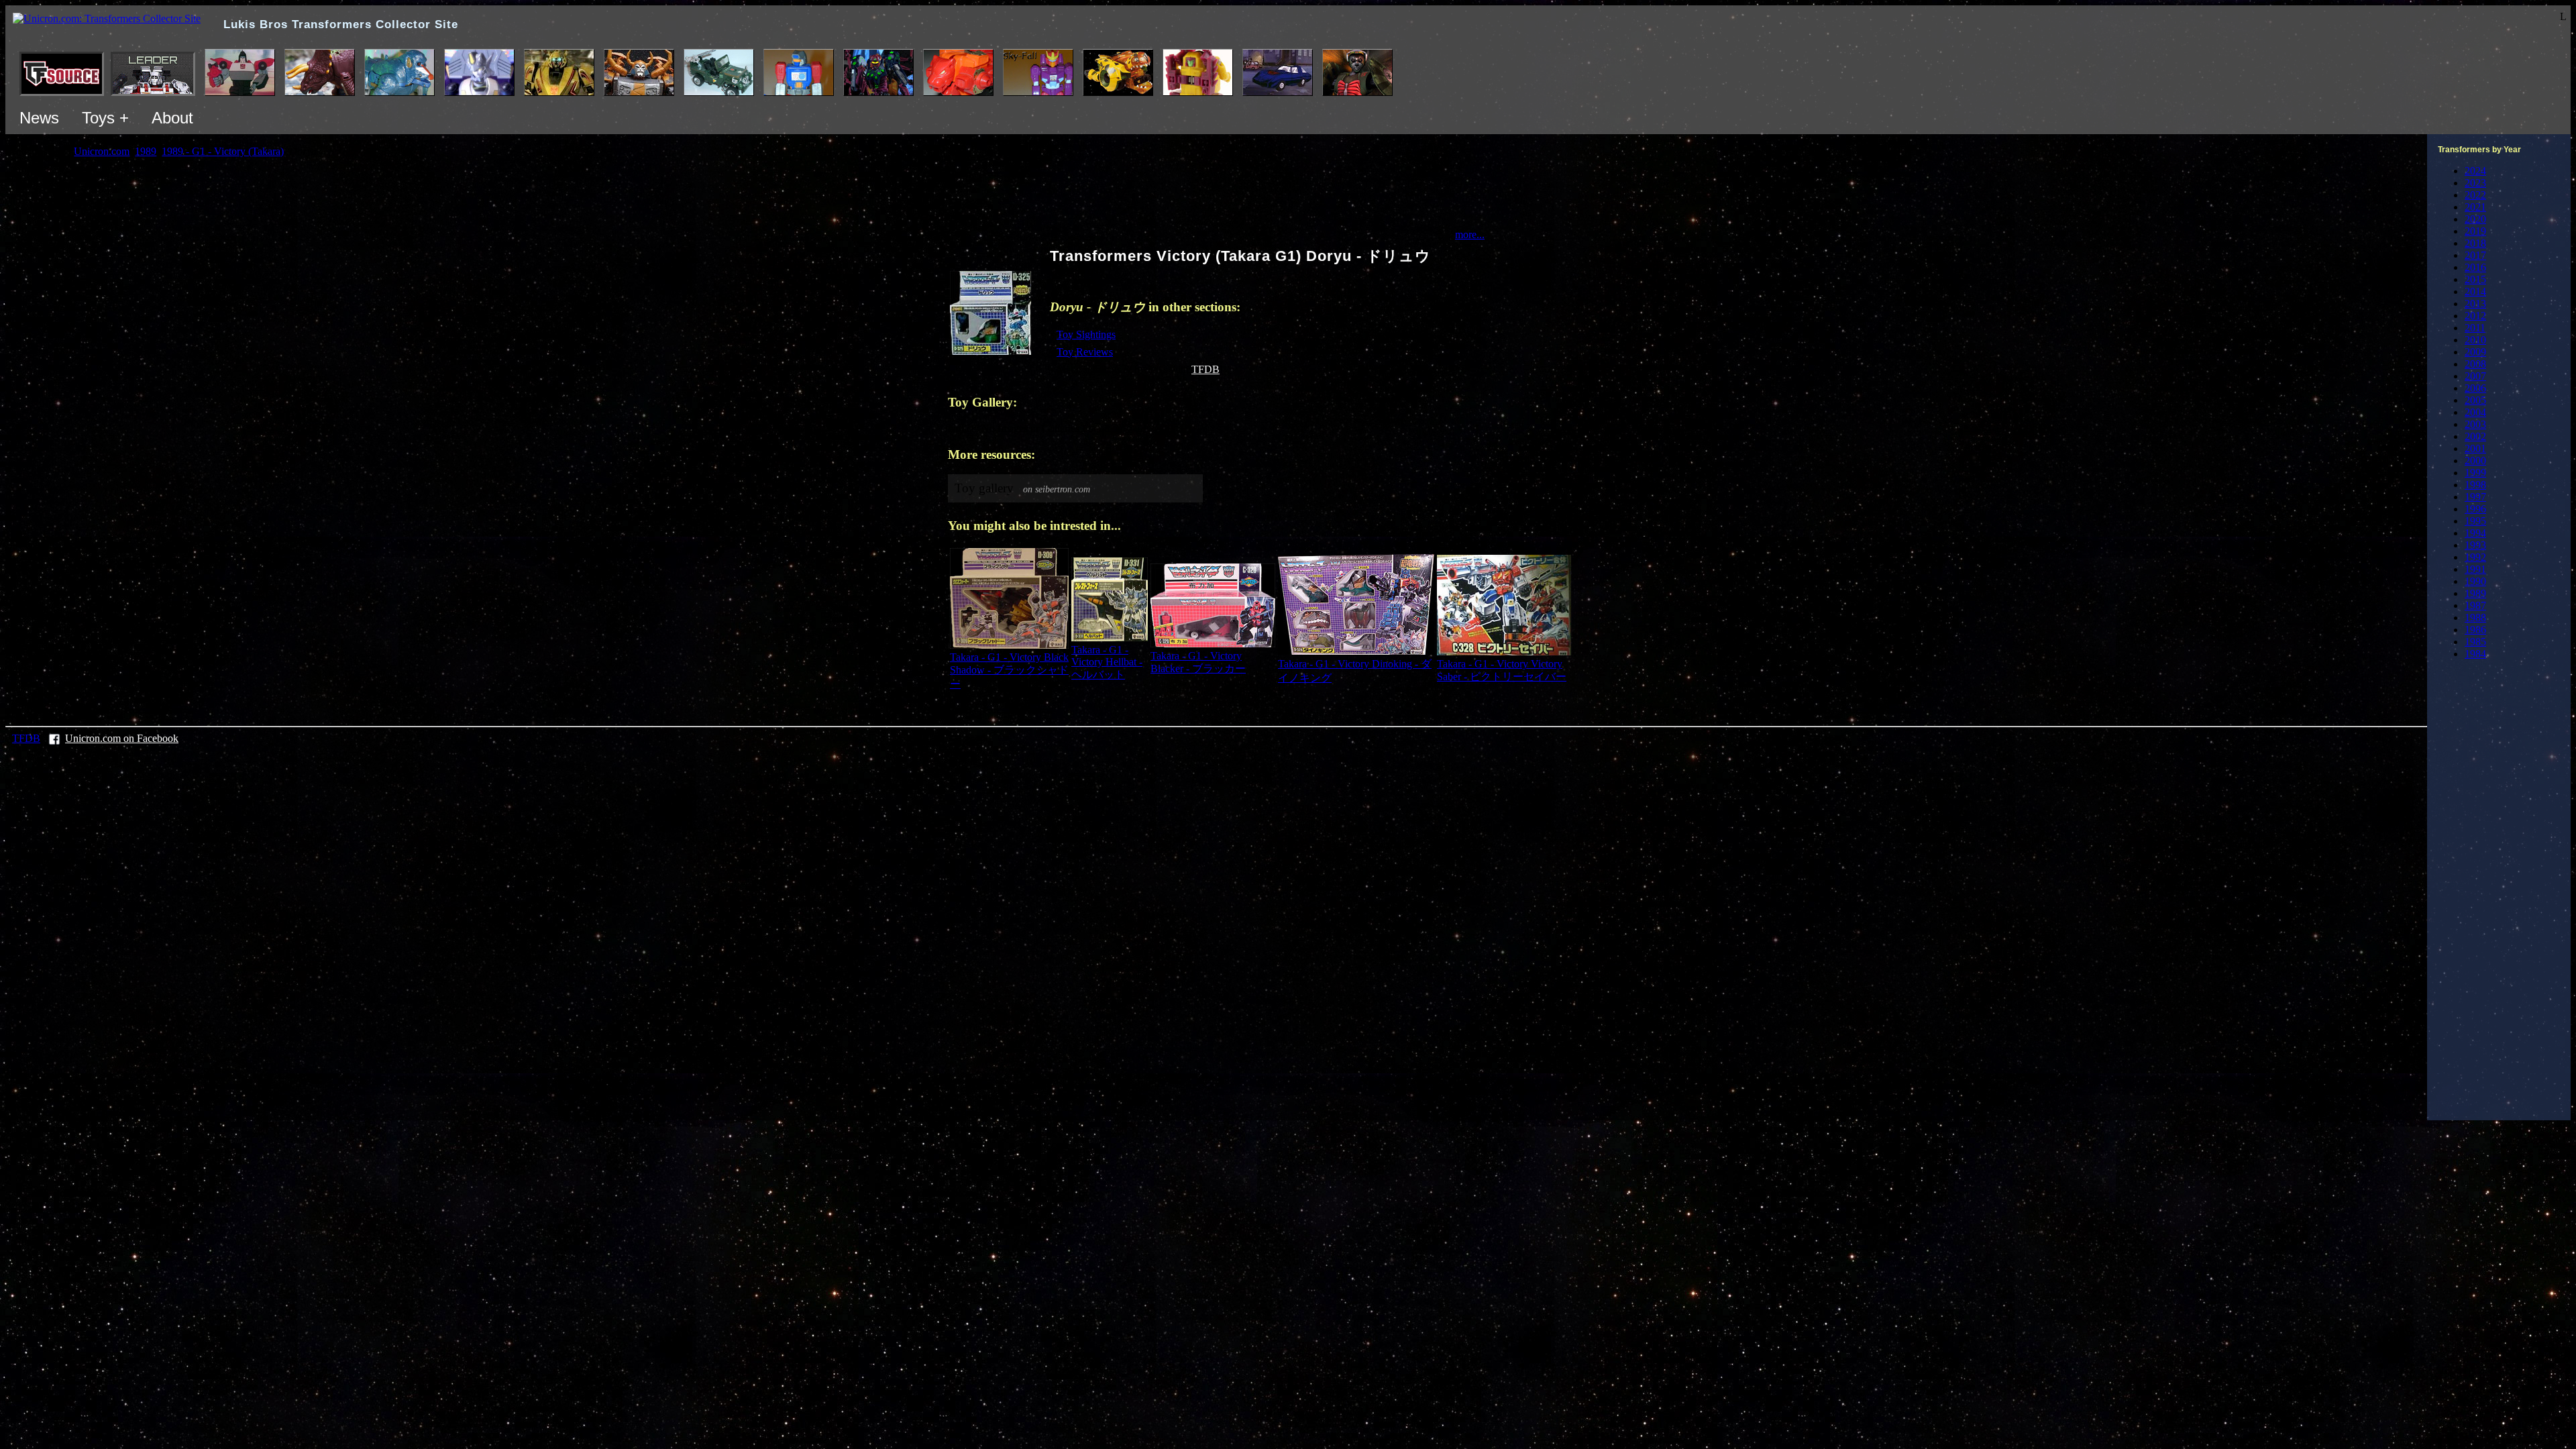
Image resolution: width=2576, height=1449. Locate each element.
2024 (2475, 171)
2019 (2475, 231)
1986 (2475, 630)
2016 (2475, 267)
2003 (2475, 424)
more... (1470, 234)
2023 (2475, 183)
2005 (2475, 400)
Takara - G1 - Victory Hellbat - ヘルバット (1107, 662)
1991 (2475, 569)
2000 (2475, 461)
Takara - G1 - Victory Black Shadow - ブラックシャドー (1009, 670)
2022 (2475, 195)
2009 (2475, 352)
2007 (2475, 376)
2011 (2475, 328)
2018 (2475, 243)
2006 (2475, 388)
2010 (2475, 340)
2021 (2475, 207)
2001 (2475, 448)
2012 (2475, 316)
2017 (2475, 255)
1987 (2475, 605)
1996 (2475, 509)
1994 (2475, 533)
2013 (2475, 304)
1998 (2475, 485)
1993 (2475, 545)
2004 (2475, 412)
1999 (2475, 473)
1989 (2475, 593)
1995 (2475, 521)
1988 (2475, 618)
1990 (2475, 581)
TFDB (1205, 369)
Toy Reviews (1085, 352)
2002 (2475, 436)
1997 (2475, 497)
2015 (2475, 279)
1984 (2475, 654)
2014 (2475, 291)
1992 (2475, 557)
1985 (2475, 642)
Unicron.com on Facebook (122, 738)
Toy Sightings (1086, 334)
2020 (2475, 219)
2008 (2475, 364)
